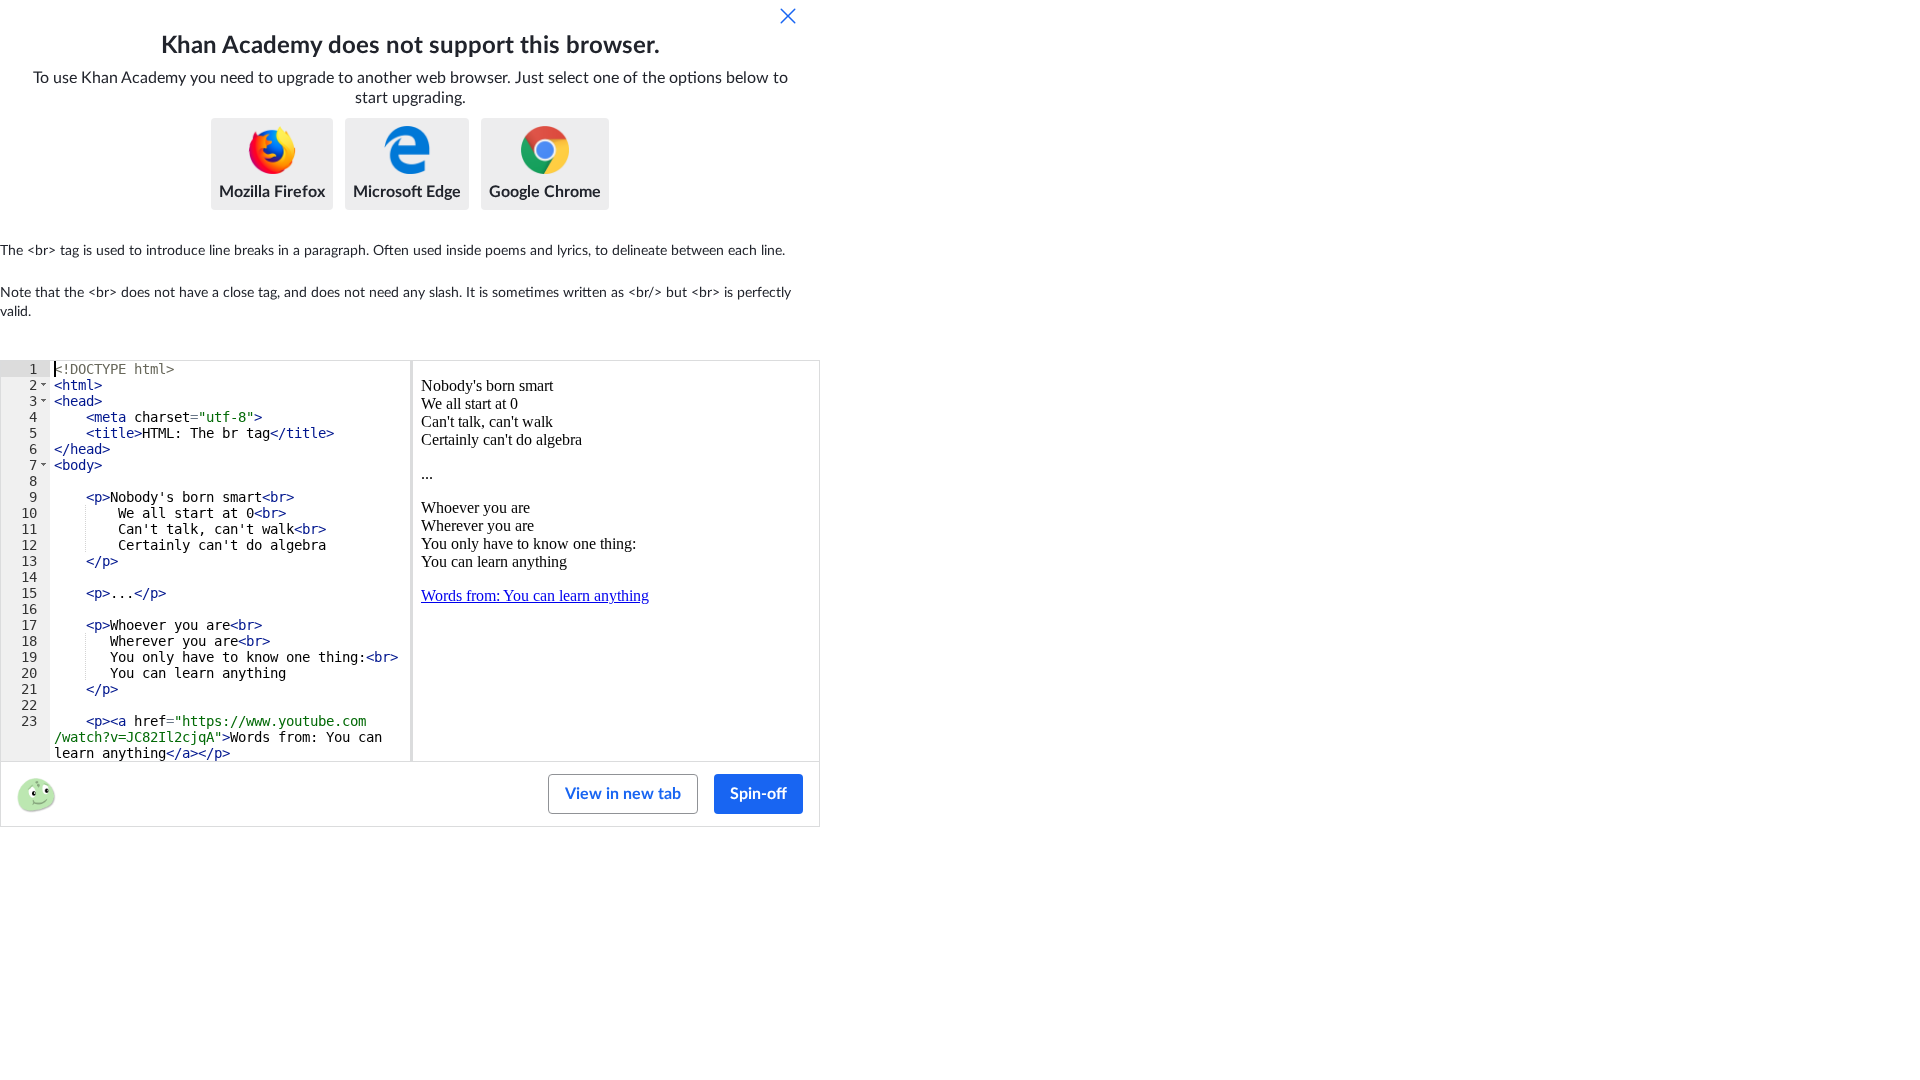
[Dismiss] (788, 16)
